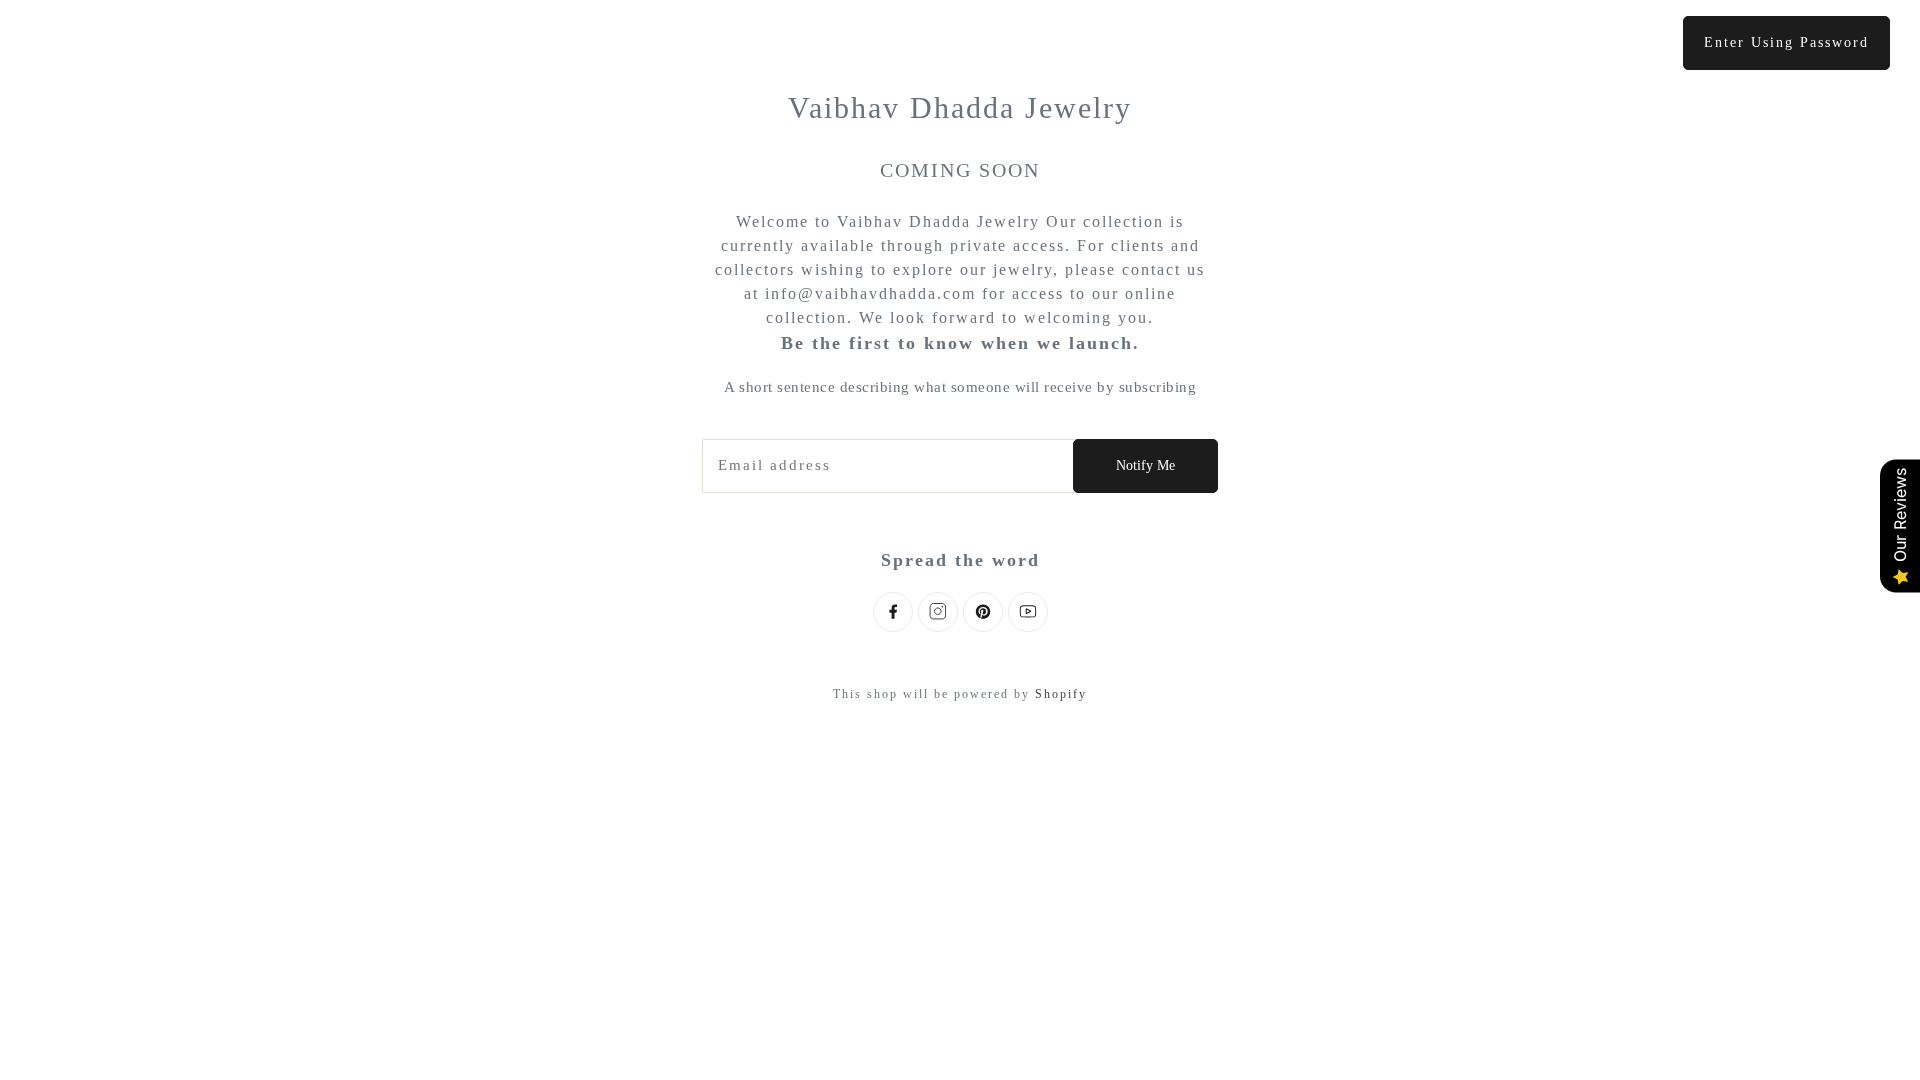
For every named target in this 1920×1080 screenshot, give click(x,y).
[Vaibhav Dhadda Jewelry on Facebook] (893, 612)
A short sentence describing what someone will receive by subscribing (960, 387)
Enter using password (1786, 42)
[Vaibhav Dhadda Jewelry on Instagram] (938, 612)
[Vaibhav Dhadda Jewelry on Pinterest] (983, 612)
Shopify (1061, 694)
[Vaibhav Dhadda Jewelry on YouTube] (1028, 612)
